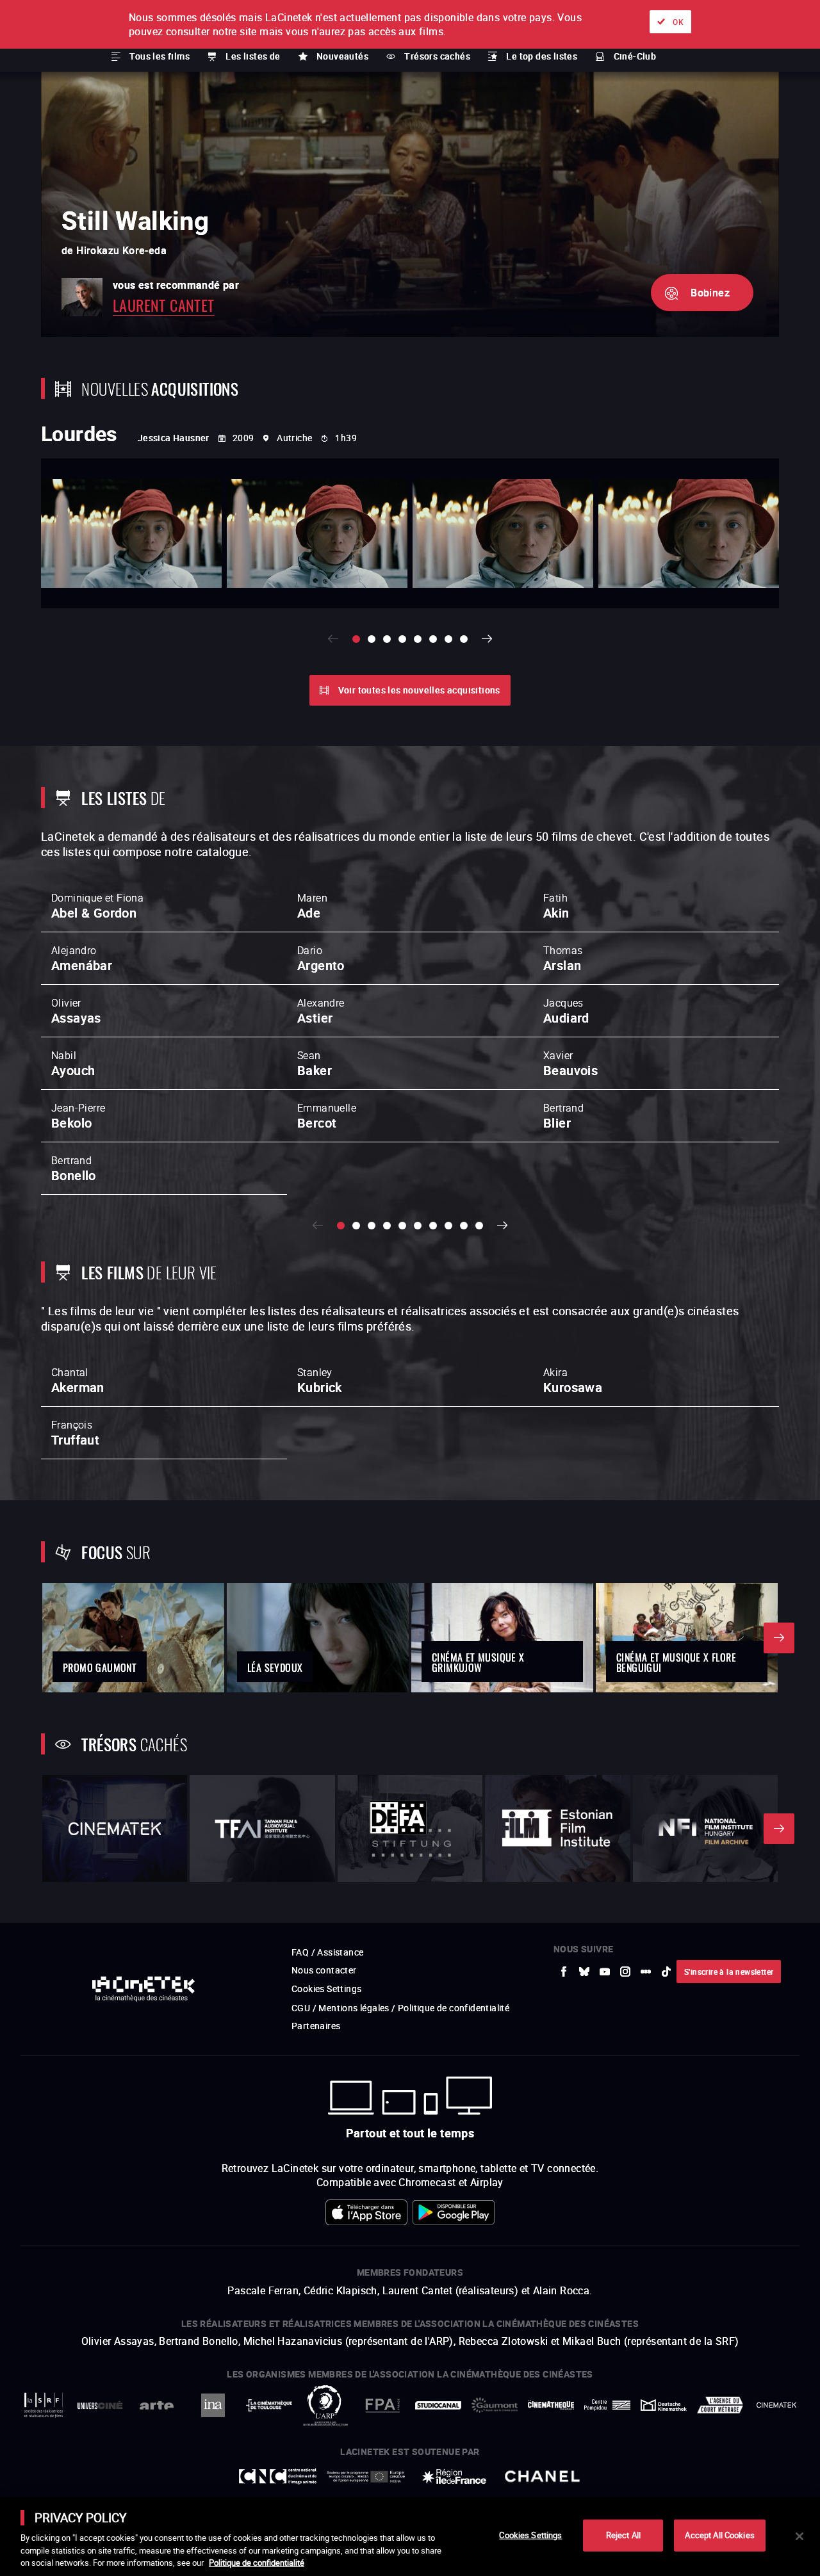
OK (678, 22)
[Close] (799, 2536)
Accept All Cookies (719, 2535)
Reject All (623, 2535)
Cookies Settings (530, 2535)
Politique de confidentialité (257, 2563)
